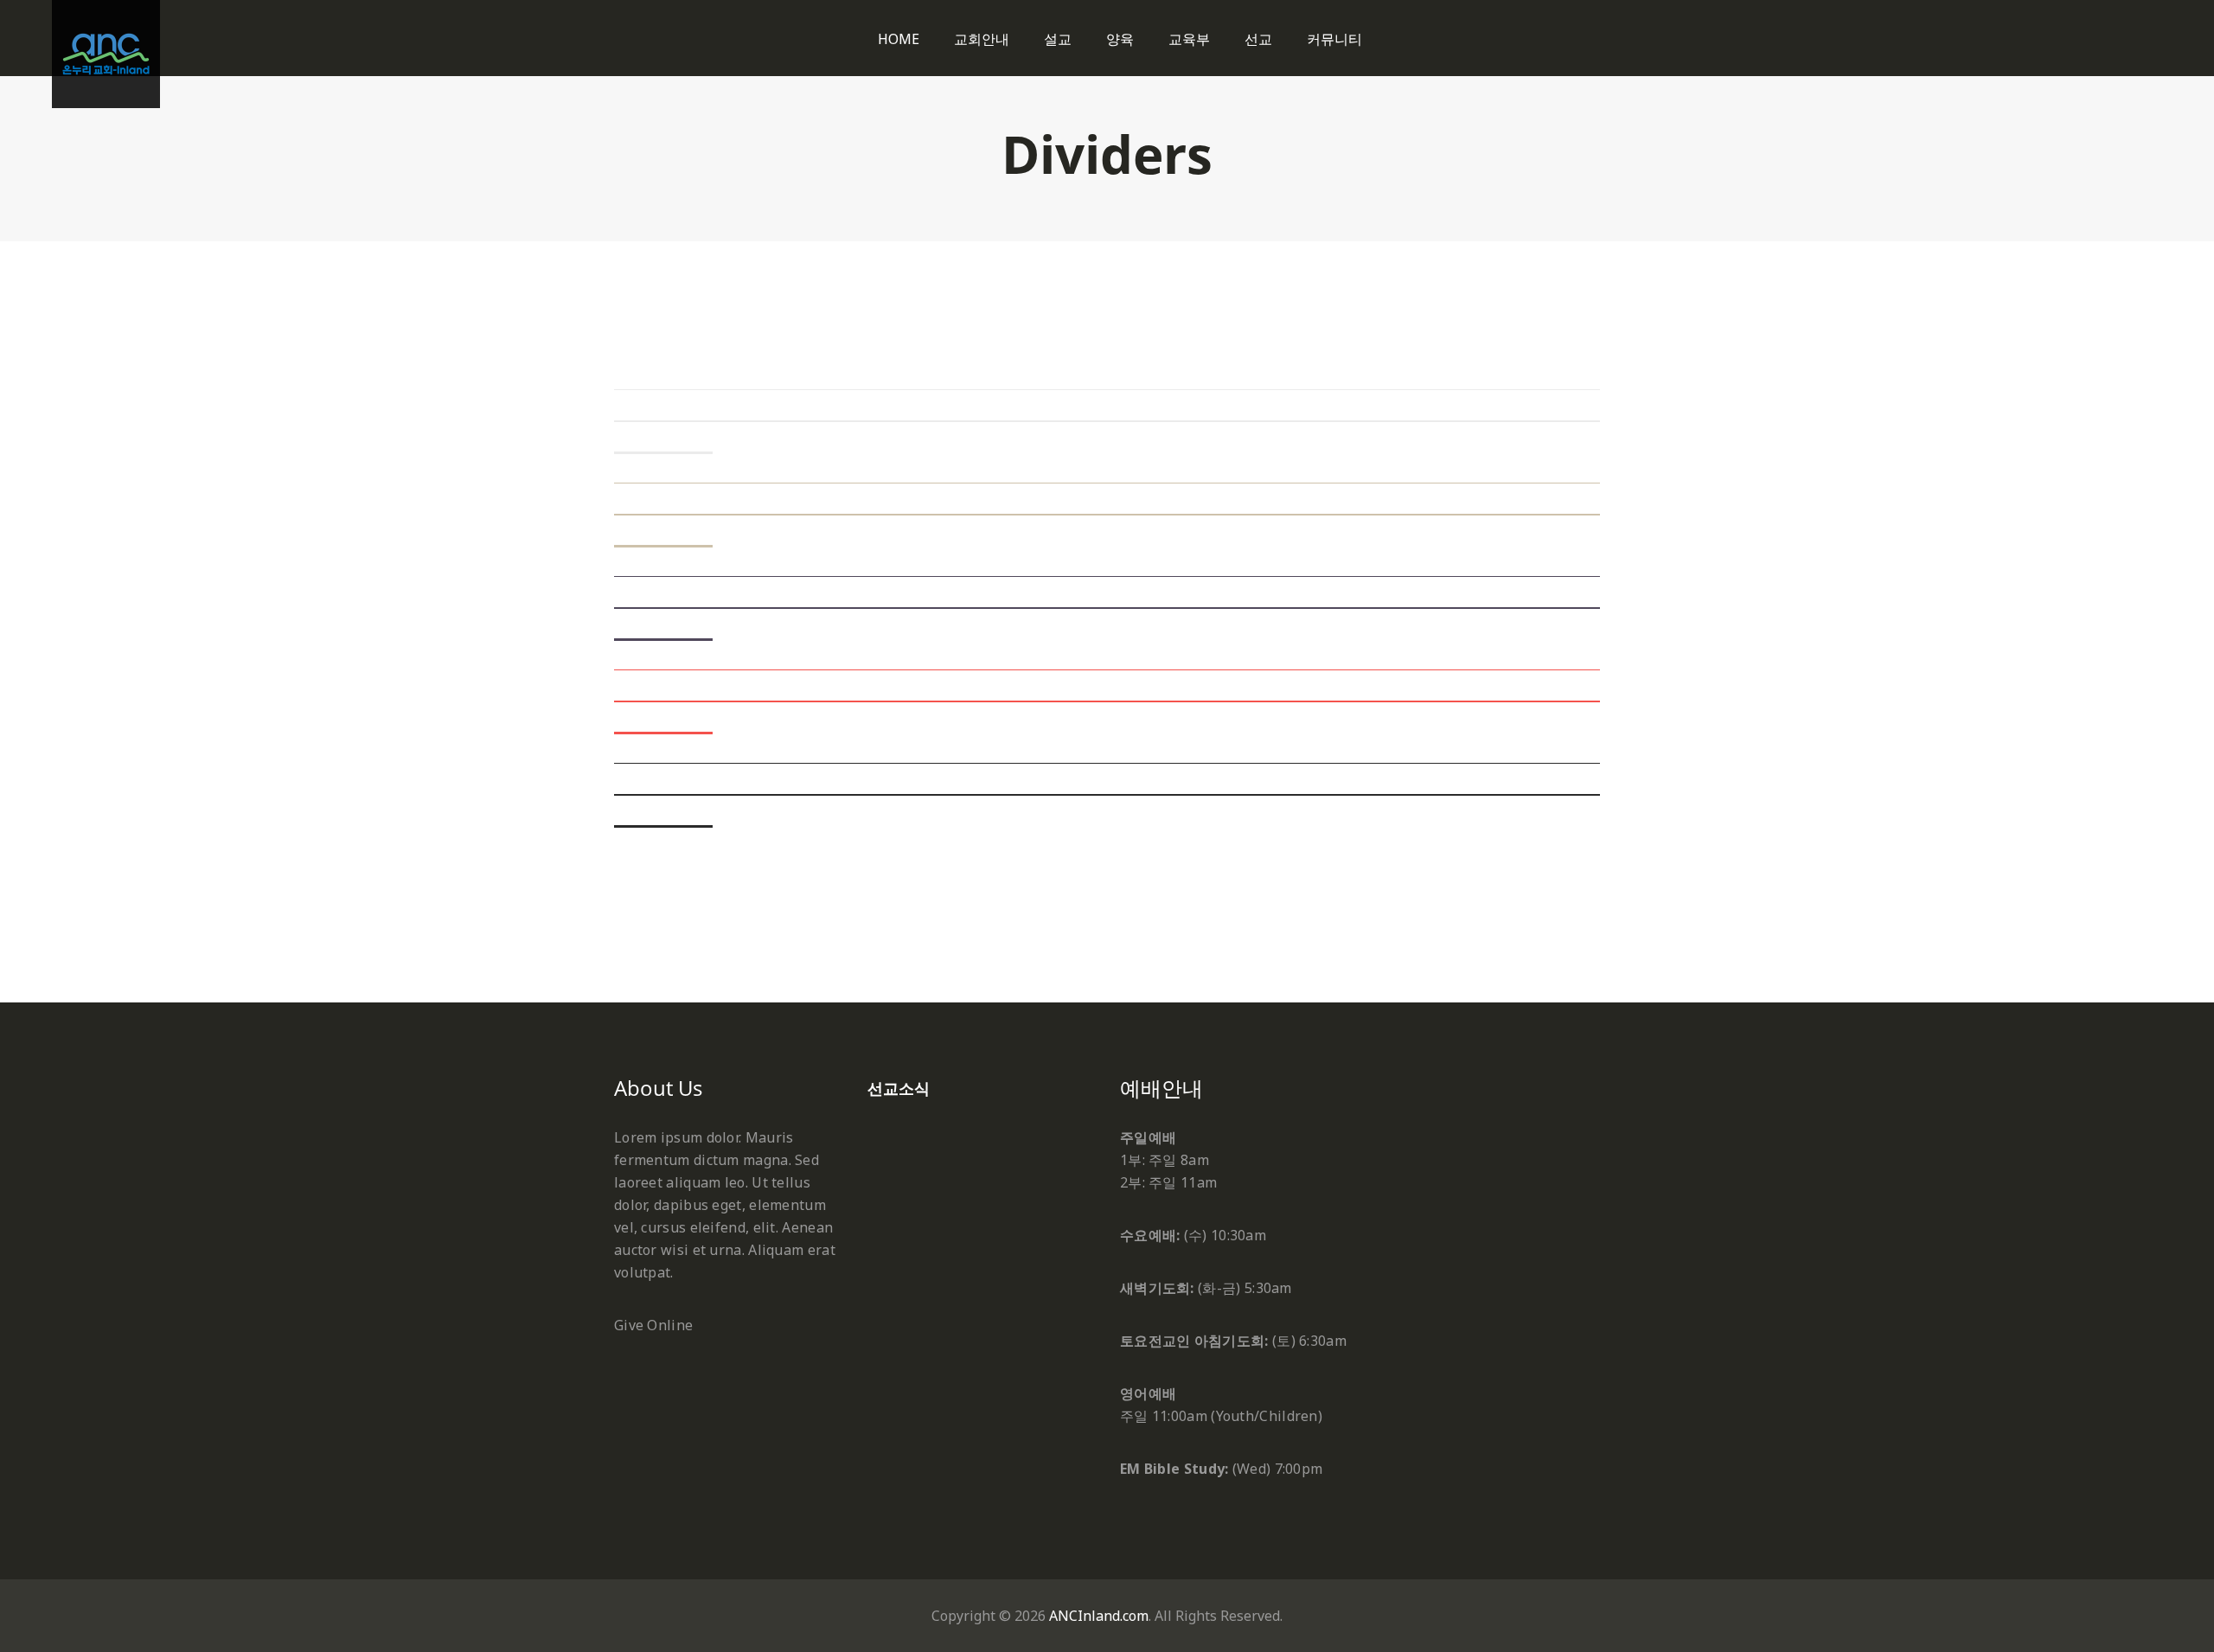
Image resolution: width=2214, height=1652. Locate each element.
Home (899, 39)
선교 (1258, 39)
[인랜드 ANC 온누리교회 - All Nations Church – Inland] (106, 54)
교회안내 (982, 39)
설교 (1058, 39)
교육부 (1189, 39)
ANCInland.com (1099, 1616)
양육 (1120, 39)
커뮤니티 (1334, 39)
